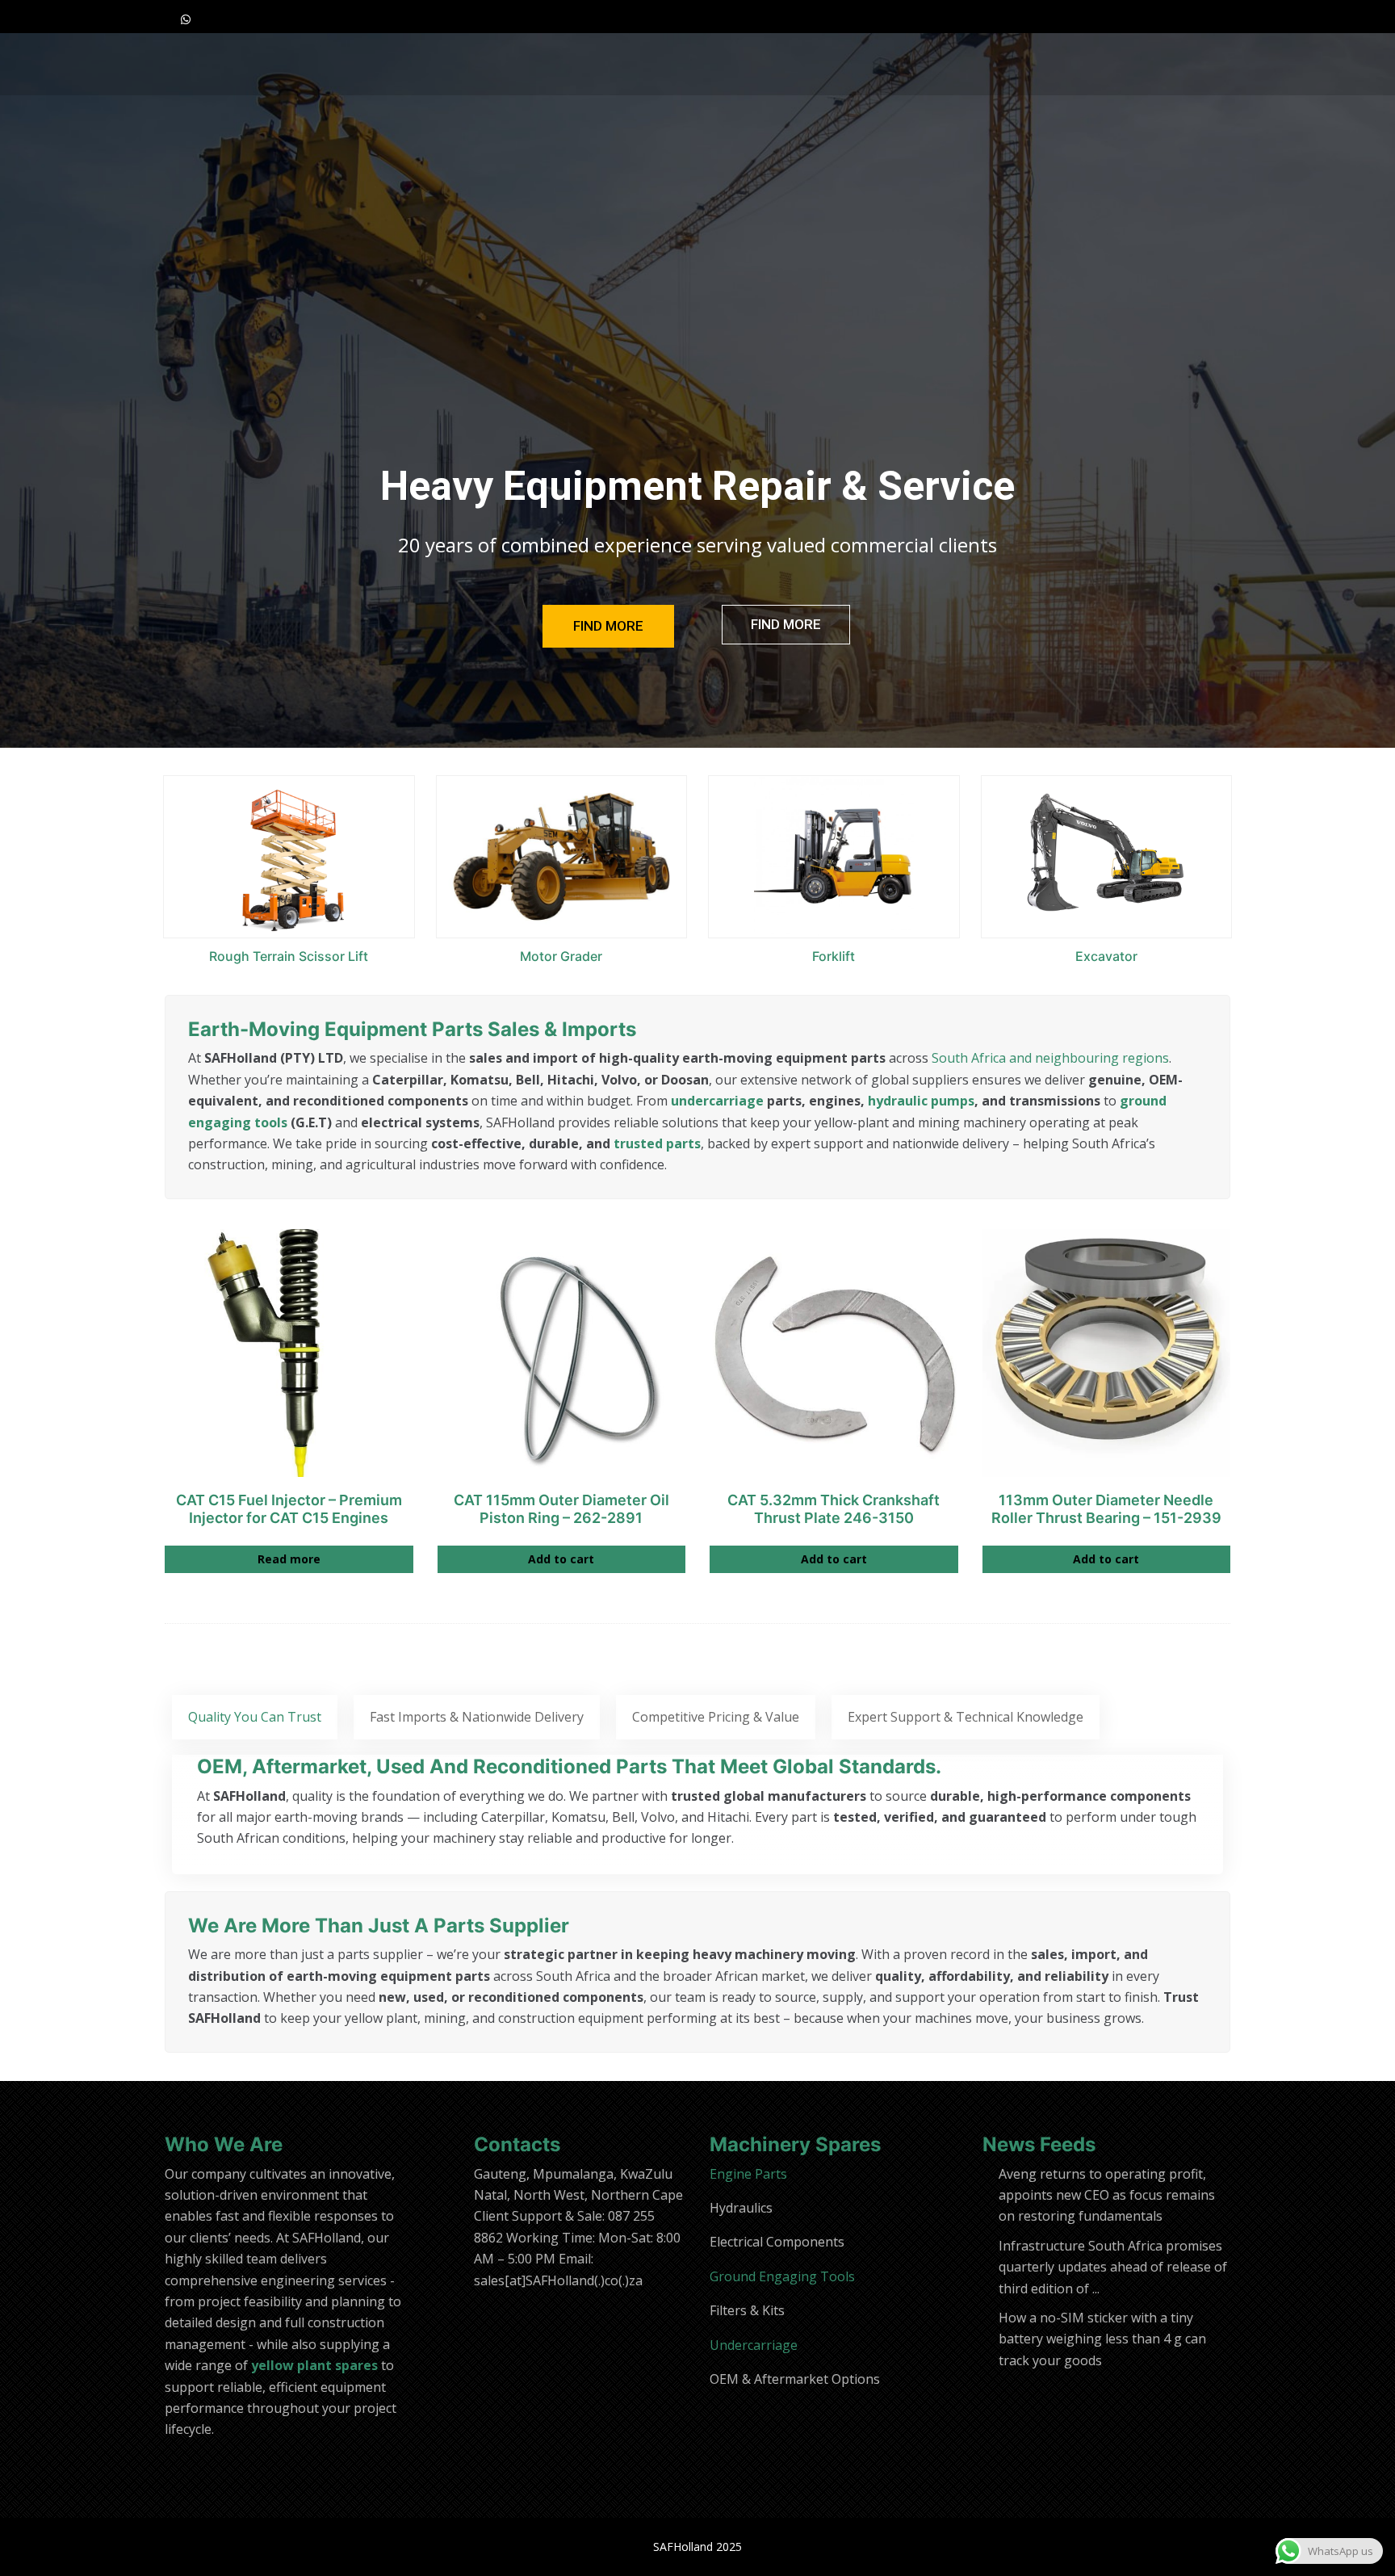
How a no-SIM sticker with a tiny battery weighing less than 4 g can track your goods (1102, 2339)
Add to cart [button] (561, 1559)
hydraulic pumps (921, 1101)
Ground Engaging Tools (782, 2276)
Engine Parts (748, 2174)
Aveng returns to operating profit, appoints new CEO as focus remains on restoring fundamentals (1107, 2195)
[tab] (255, 1717)
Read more (289, 1559)
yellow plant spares (314, 2365)
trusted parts (657, 1143)
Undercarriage (754, 2345)
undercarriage (717, 1101)
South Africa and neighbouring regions (1050, 1058)
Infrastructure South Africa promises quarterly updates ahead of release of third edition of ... (1113, 2267)
